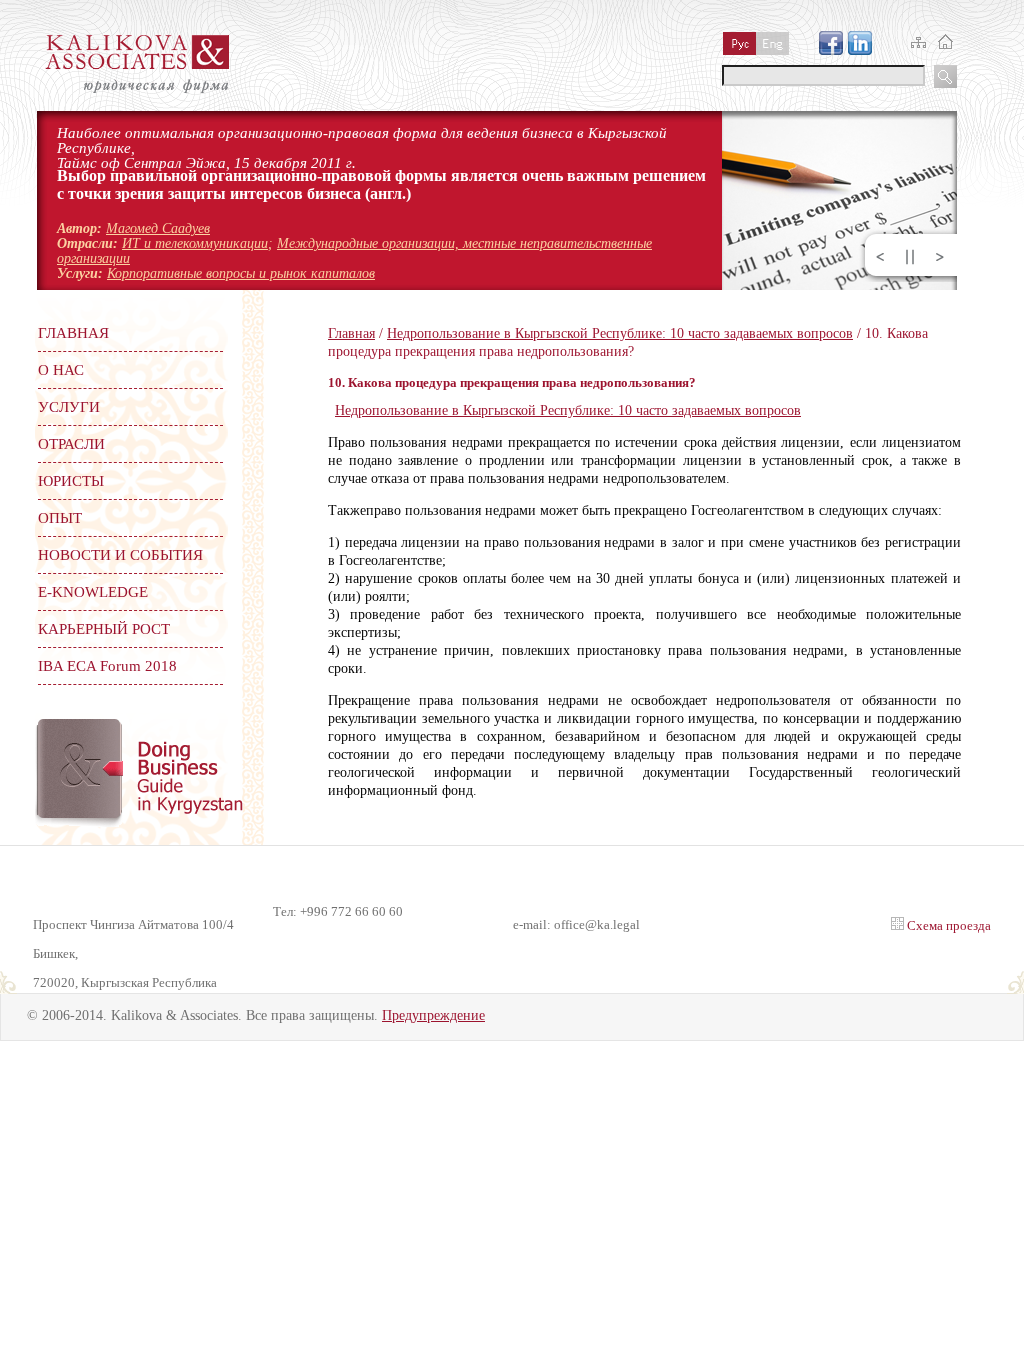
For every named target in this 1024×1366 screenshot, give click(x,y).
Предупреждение (433, 1015)
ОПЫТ (60, 518)
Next (940, 257)
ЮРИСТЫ (71, 481)
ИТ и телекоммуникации (195, 243)
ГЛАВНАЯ (73, 333)
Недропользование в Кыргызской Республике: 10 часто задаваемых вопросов (620, 333)
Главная (351, 333)
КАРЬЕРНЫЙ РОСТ (104, 629)
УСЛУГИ (69, 407)
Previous (880, 257)
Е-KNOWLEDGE (93, 592)
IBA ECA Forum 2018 (107, 666)
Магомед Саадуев (158, 228)
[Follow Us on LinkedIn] (860, 50)
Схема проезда (947, 925)
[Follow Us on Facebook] (831, 50)
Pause (910, 257)
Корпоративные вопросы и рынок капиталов (241, 273)
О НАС (61, 370)
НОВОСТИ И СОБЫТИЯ (120, 555)
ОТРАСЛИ (71, 444)
